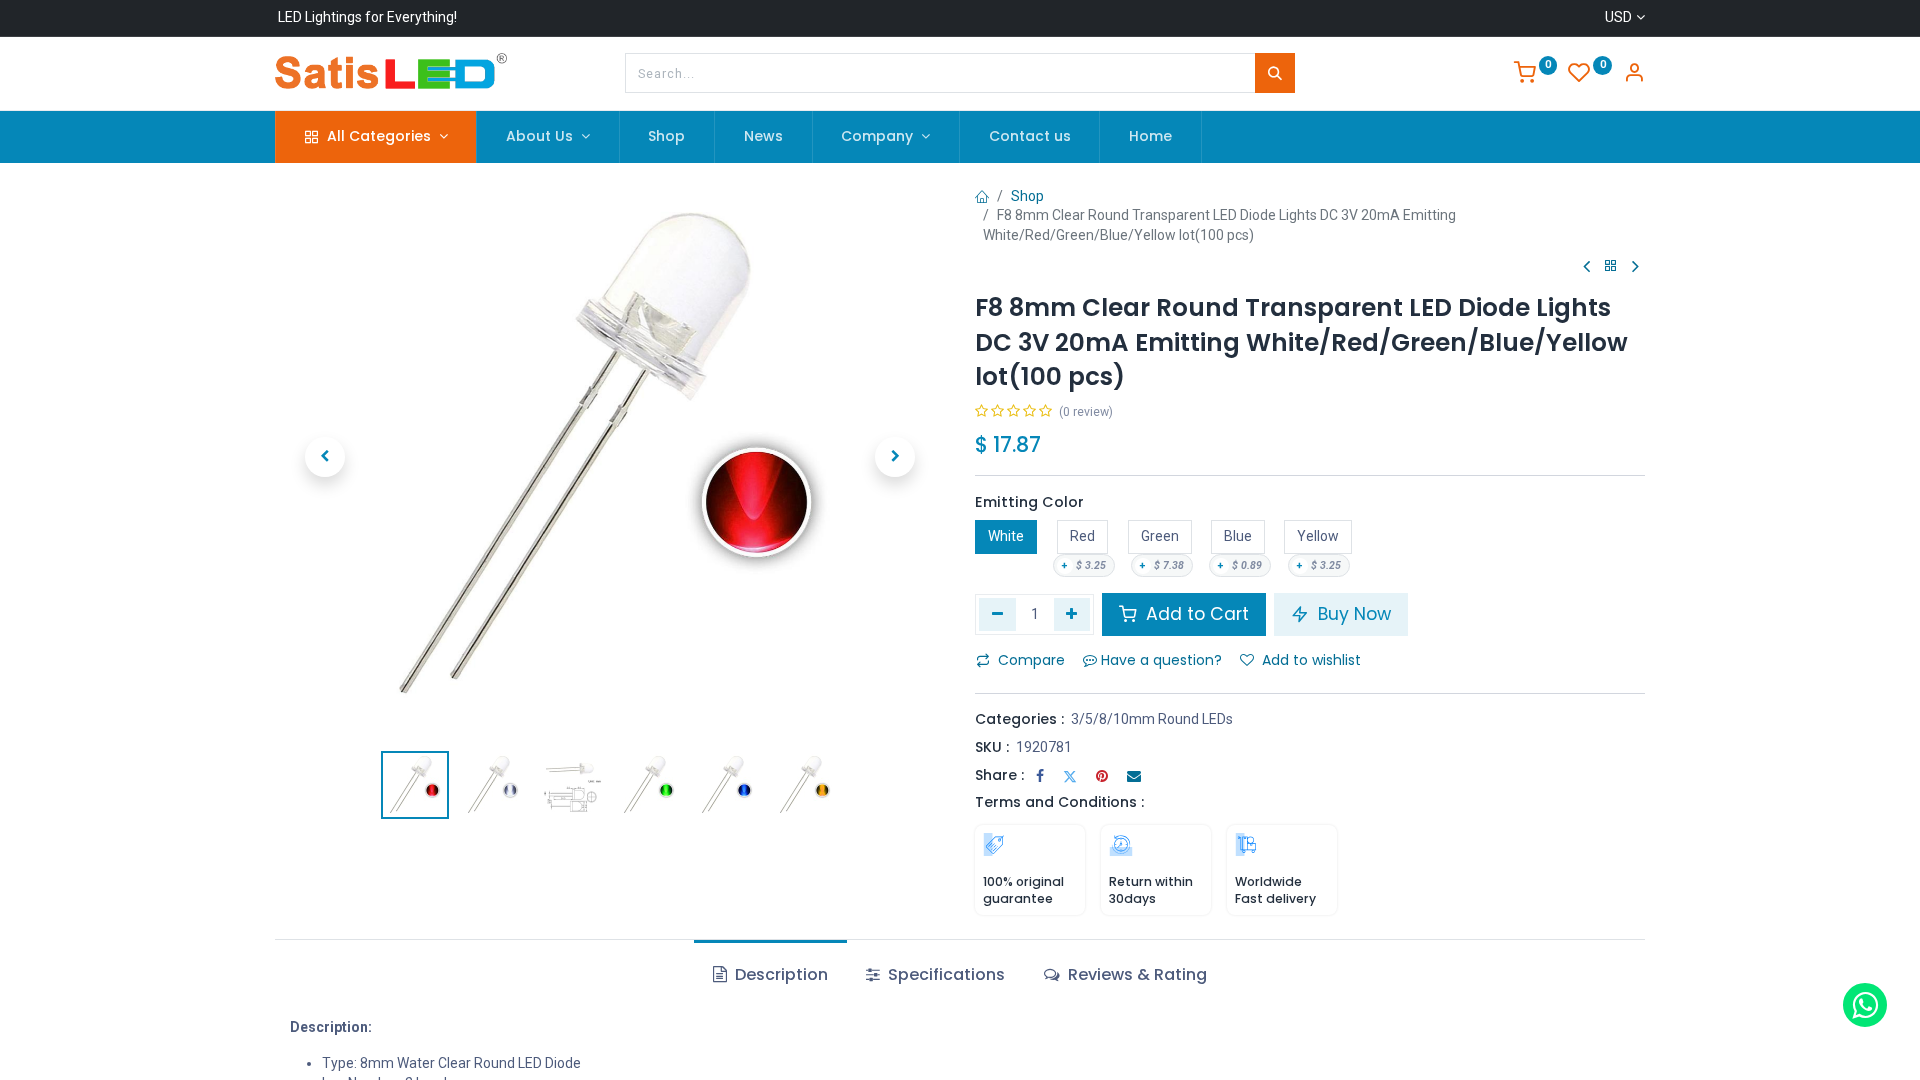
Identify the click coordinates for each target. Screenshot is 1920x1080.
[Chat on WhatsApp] (1865, 1005)
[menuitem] (667, 137)
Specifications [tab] (944, 974)
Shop (1027, 196)
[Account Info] (1634, 75)
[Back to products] (1611, 266)
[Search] (1275, 73)
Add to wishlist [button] (1311, 660)
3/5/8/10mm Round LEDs (1152, 719)
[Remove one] (997, 614)
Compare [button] (1031, 660)
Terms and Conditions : (1059, 802)
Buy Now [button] (1352, 614)
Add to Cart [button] (1195, 614)
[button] (325, 457)
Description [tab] (779, 974)
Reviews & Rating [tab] (1135, 974)
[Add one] (1072, 614)
